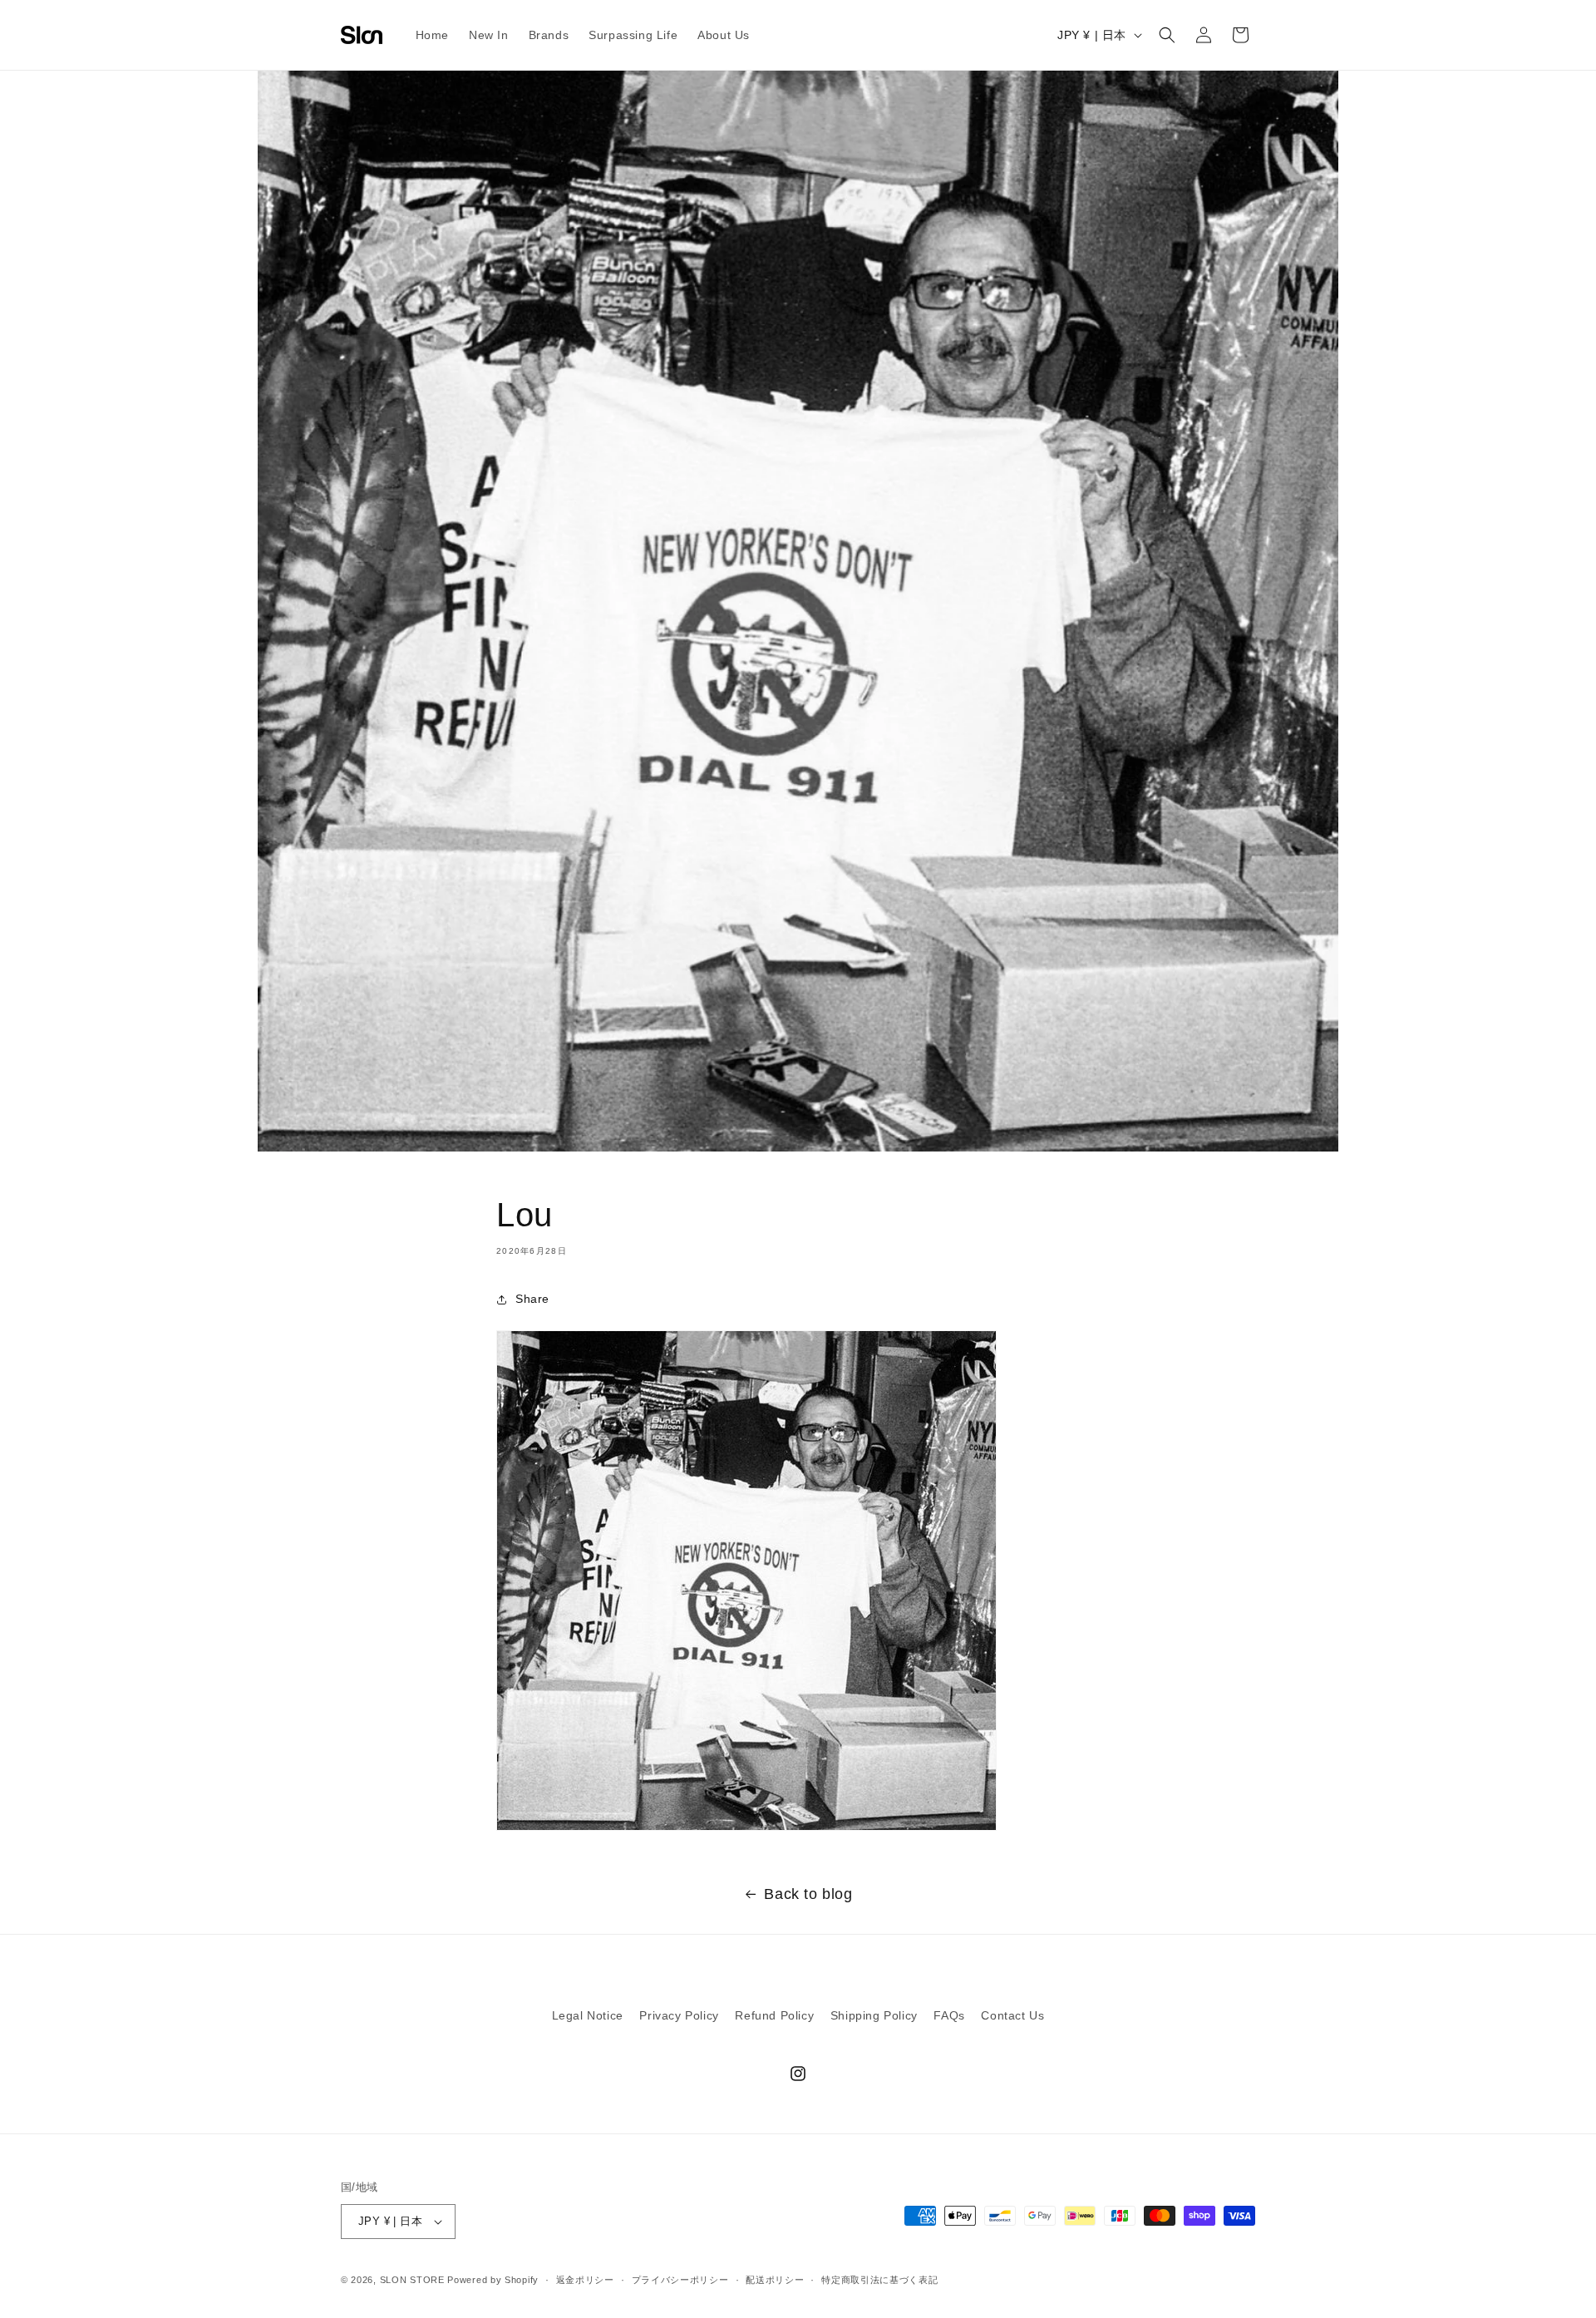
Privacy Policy (679, 2015)
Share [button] (532, 1299)
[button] (1167, 35)
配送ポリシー (775, 2280)
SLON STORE (412, 2280)
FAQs (949, 2015)
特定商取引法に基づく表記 (879, 2280)
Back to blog (808, 1894)
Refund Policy (774, 2015)
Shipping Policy (874, 2015)
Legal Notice (588, 2015)
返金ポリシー (585, 2280)
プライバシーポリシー (680, 2280)
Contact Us (1012, 2015)
